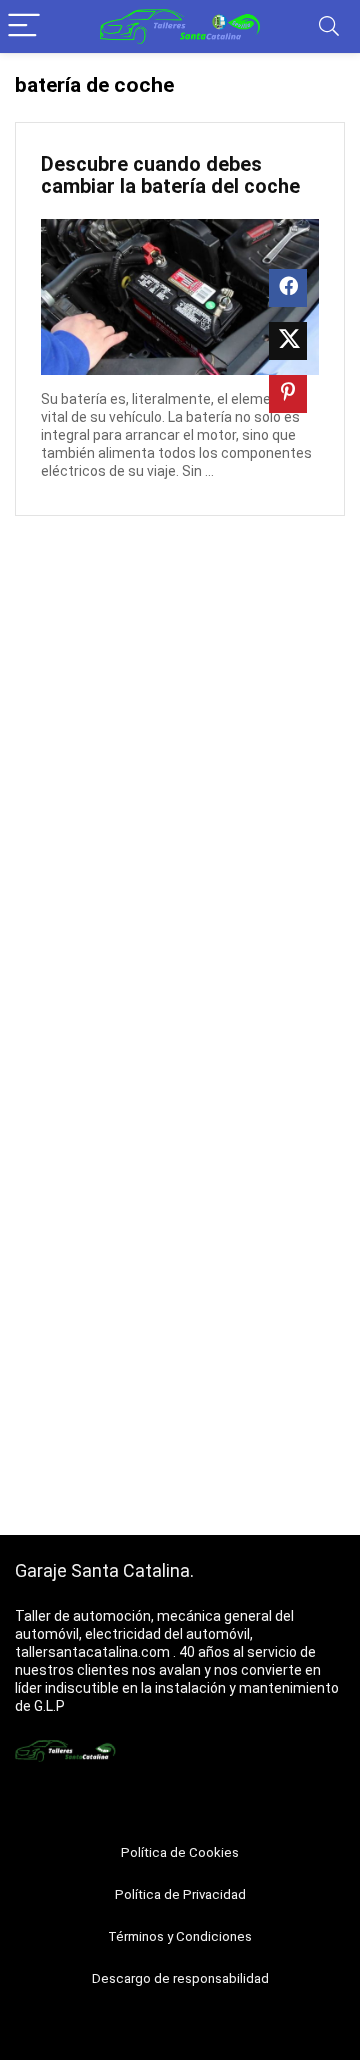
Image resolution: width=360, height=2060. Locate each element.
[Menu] (24, 26)
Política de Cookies (180, 1852)
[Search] (329, 26)
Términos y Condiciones (180, 1936)
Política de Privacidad (180, 1894)
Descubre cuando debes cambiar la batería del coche (170, 175)
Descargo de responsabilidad (180, 1978)
